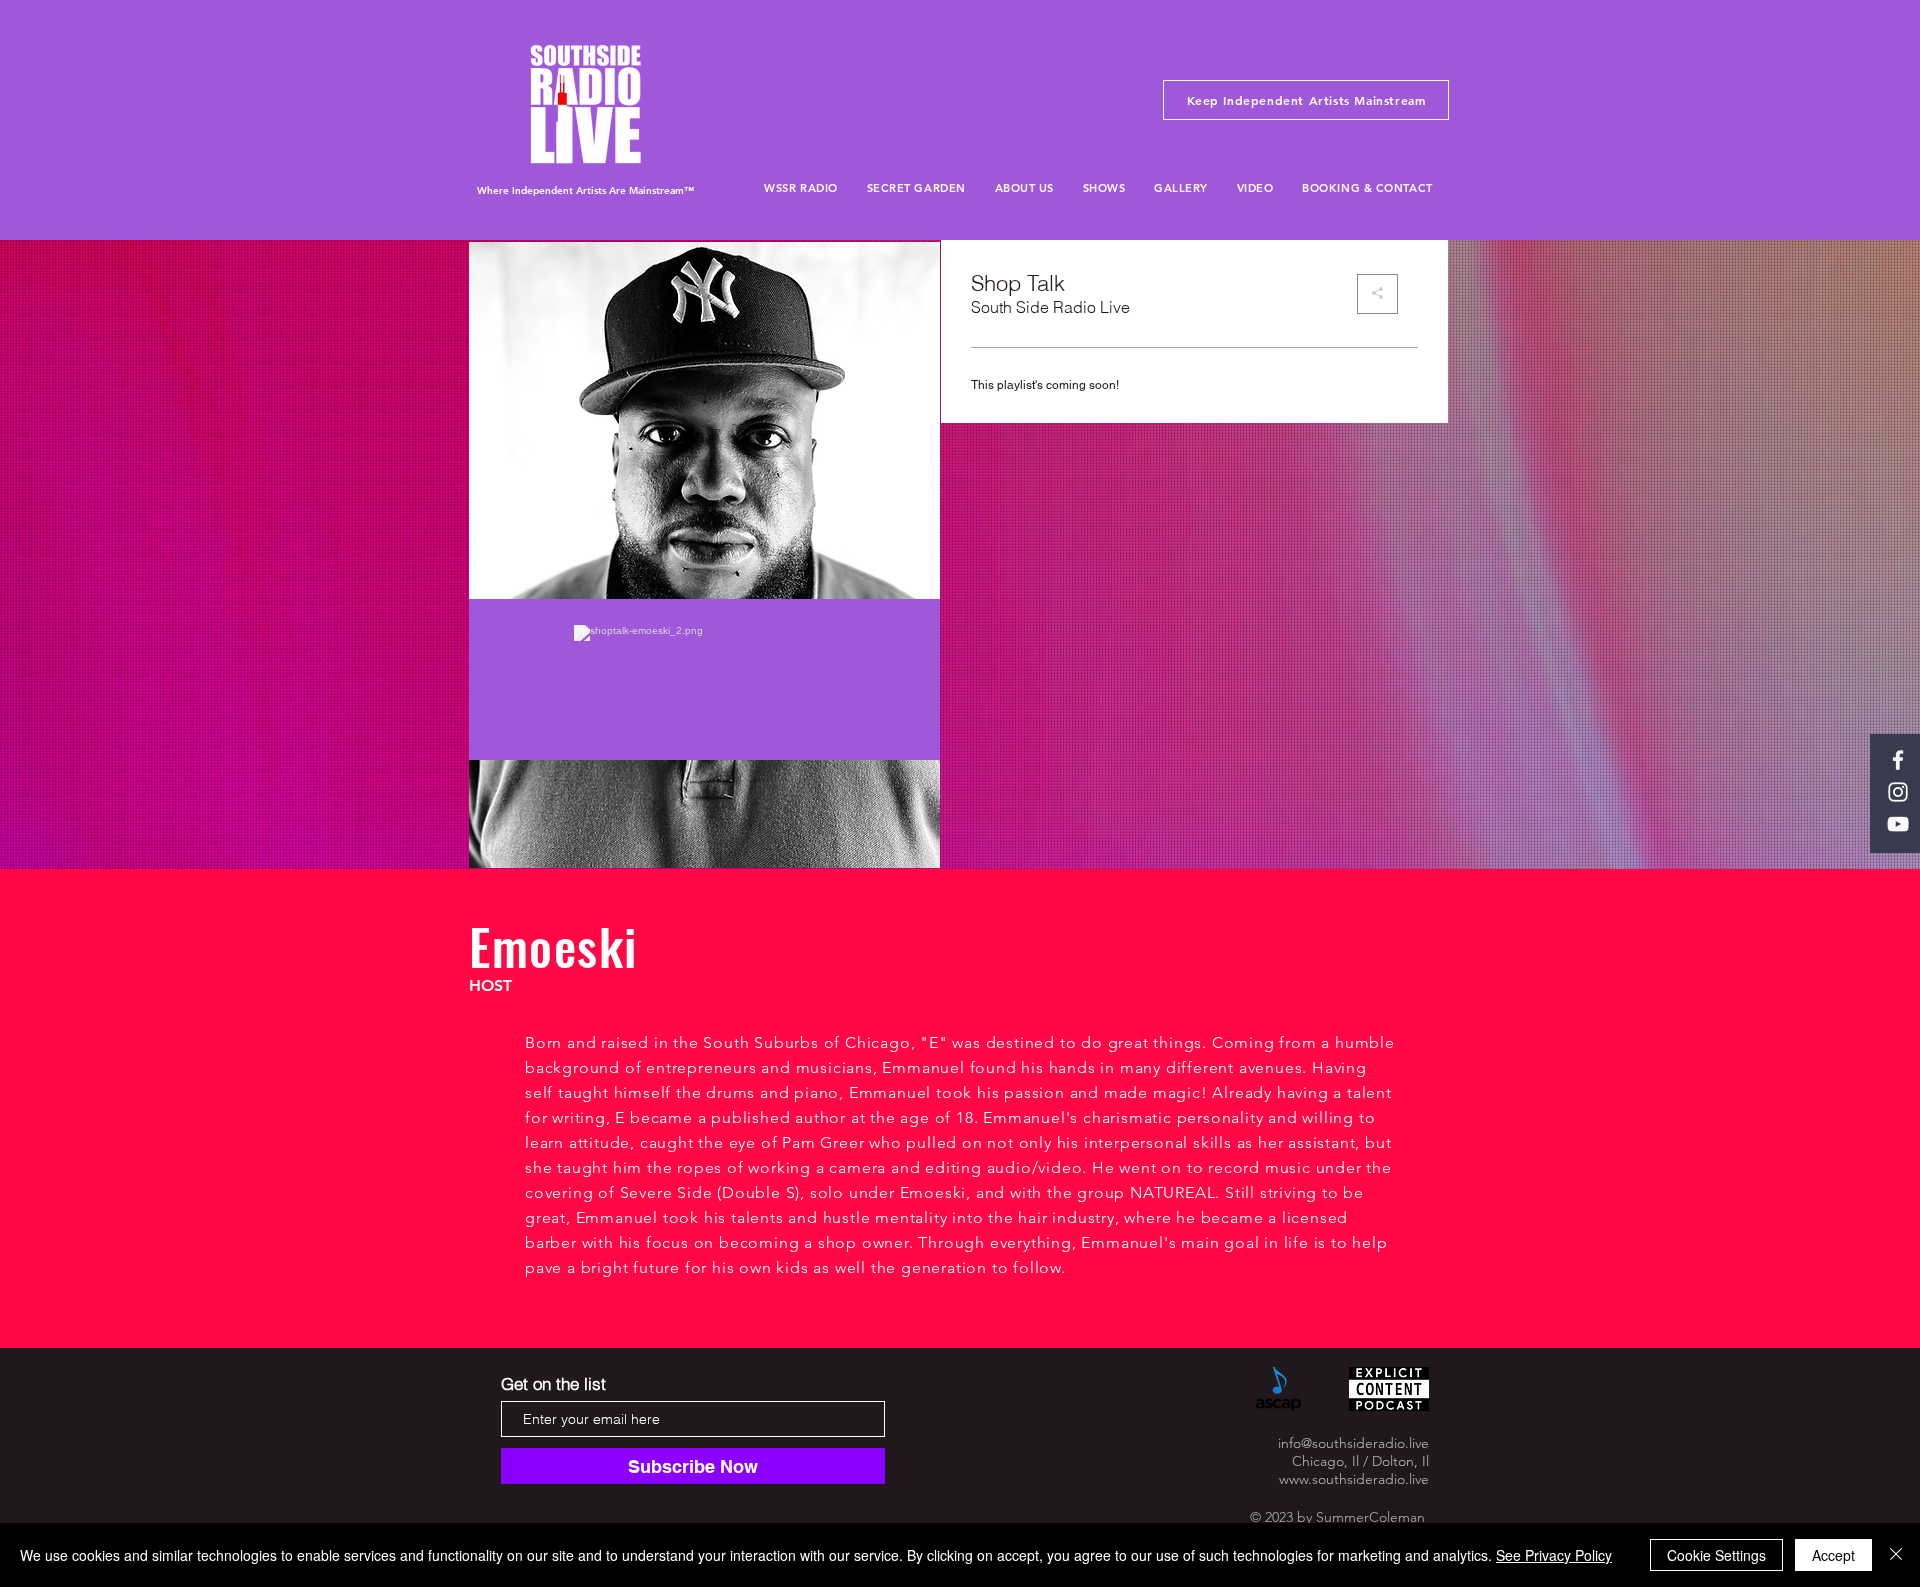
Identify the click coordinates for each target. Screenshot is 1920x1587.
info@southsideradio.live (1353, 1443)
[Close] (1896, 1555)
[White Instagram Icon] (1898, 792)
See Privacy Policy (1554, 1555)
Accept (1833, 1555)
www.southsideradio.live (1354, 1479)
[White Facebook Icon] (1898, 760)
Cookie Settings (1716, 1555)
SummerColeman (1370, 1517)
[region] (706, 555)
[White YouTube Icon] (1898, 824)
